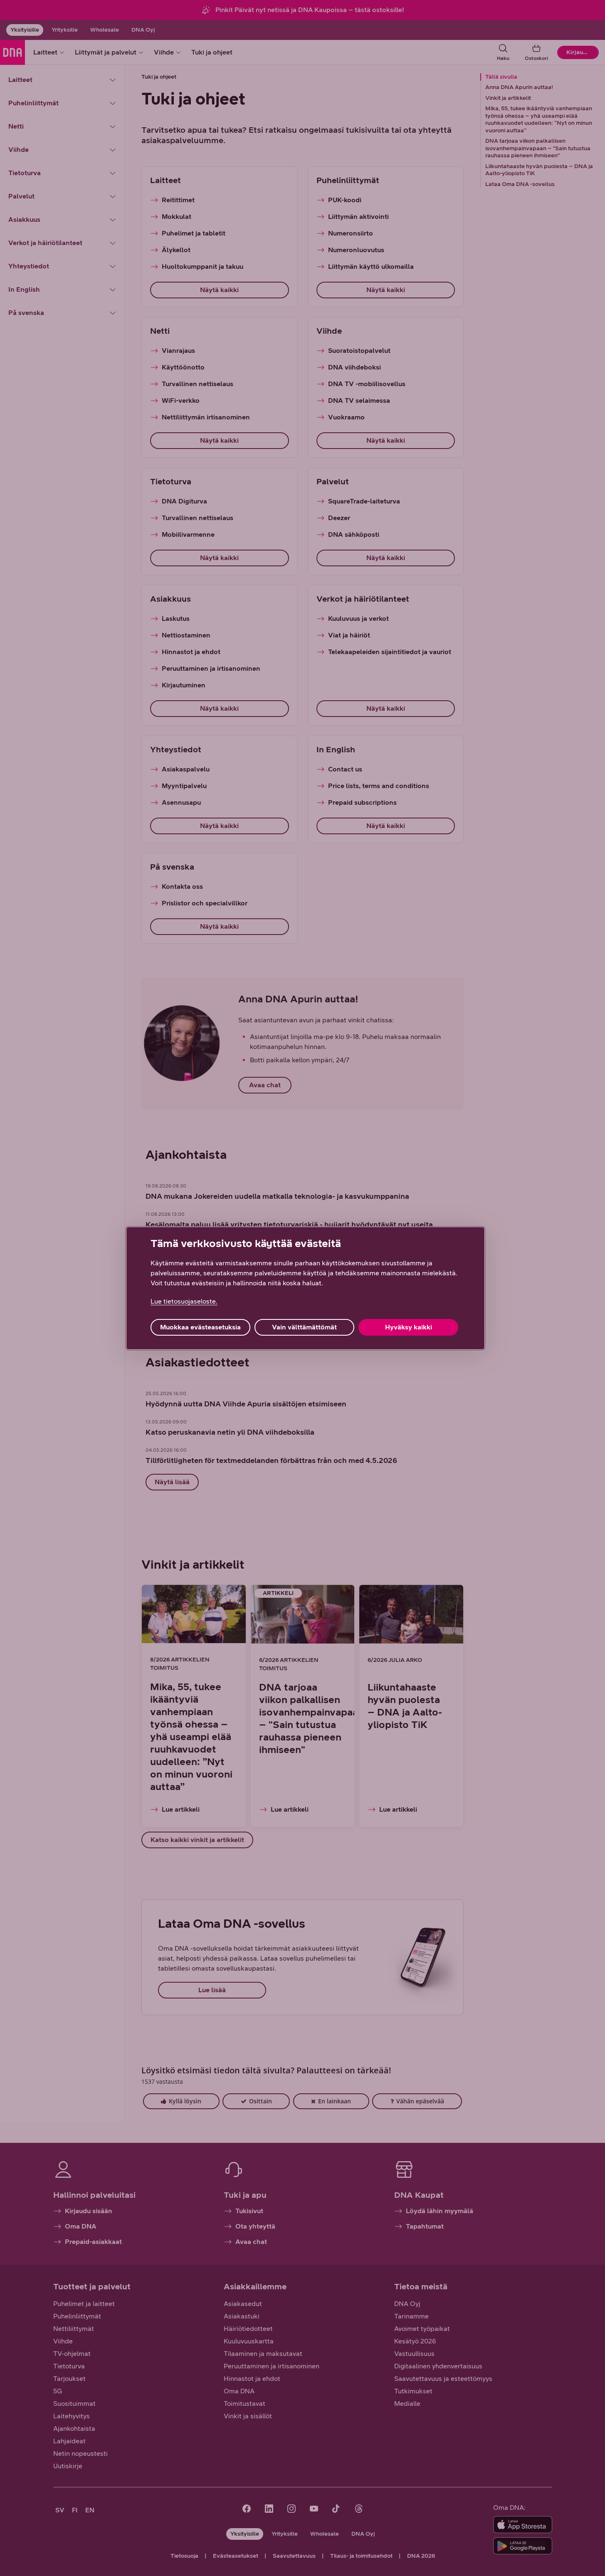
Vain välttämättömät (304, 1327)
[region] (305, 1288)
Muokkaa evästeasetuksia (200, 1327)
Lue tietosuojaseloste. (184, 1301)
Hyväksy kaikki (409, 1327)
